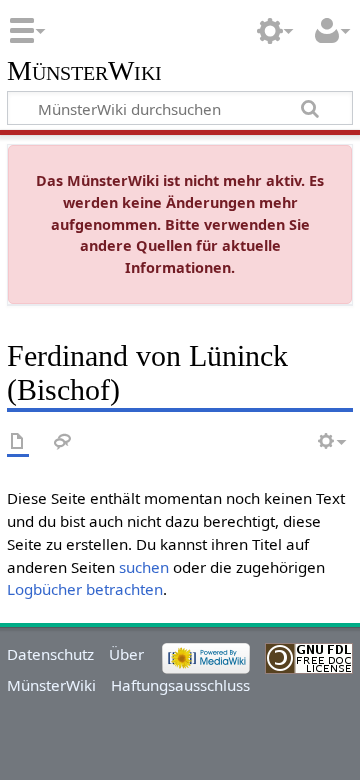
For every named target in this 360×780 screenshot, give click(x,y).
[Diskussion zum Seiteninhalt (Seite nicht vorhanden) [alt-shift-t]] (63, 442)
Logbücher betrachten (85, 589)
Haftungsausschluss (180, 685)
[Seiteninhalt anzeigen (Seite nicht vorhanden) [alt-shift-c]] (18, 442)
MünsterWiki (84, 71)
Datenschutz (50, 654)
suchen (144, 567)
